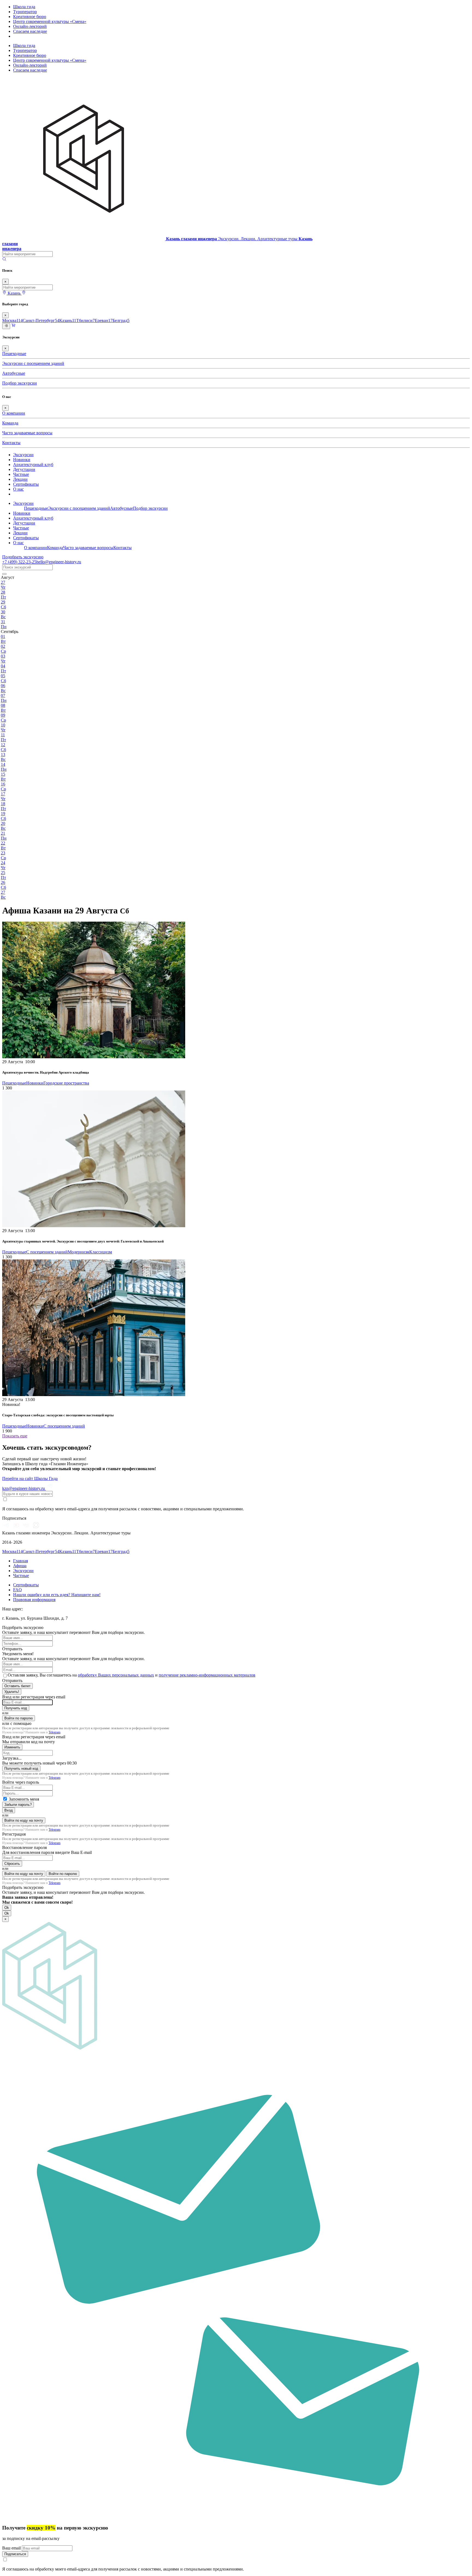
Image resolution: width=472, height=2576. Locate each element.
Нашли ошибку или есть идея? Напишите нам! (57, 1595)
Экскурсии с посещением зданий (33, 363)
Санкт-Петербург (41, 320)
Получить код (16, 1708)
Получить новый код (21, 1768)
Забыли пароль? (18, 1805)
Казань (68, 320)
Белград (121, 320)
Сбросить (12, 1864)
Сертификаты (26, 484)
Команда (10, 423)
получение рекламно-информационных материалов (207, 1675)
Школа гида (24, 7)
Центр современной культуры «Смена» (50, 21)
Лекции (20, 479)
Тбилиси (85, 320)
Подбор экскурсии (20, 383)
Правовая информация (34, 1600)
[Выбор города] (24, 293)
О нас (18, 489)
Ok (7, 1908)
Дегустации (24, 469)
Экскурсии (23, 455)
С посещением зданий (47, 1252)
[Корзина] (13, 326)
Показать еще (15, 1436)
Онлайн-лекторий (30, 26)
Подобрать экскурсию (23, 557)
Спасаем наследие (30, 31)
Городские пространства (66, 1083)
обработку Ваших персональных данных (116, 1675)
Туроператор (25, 12)
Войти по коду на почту (24, 1820)
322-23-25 (19, 562)
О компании (14, 413)
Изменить (12, 1747)
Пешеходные (14, 354)
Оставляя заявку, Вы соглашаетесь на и (132, 1675)
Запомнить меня (24, 1799)
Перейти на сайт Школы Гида (30, 1479)
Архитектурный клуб (33, 464)
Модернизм (79, 1252)
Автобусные (14, 373)
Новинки (22, 460)
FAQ (17, 1590)
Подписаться (15, 2554)
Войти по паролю (19, 1718)
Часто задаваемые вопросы (27, 433)
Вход (9, 1810)
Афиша (20, 1566)
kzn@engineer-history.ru (24, 1488)
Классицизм (101, 1252)
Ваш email (12, 2548)
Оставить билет (17, 1686)
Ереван (104, 320)
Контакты (11, 443)
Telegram (54, 1732)
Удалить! (12, 1692)
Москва (12, 320)
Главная (20, 1561)
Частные (21, 474)
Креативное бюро (30, 17)
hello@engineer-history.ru (59, 562)
